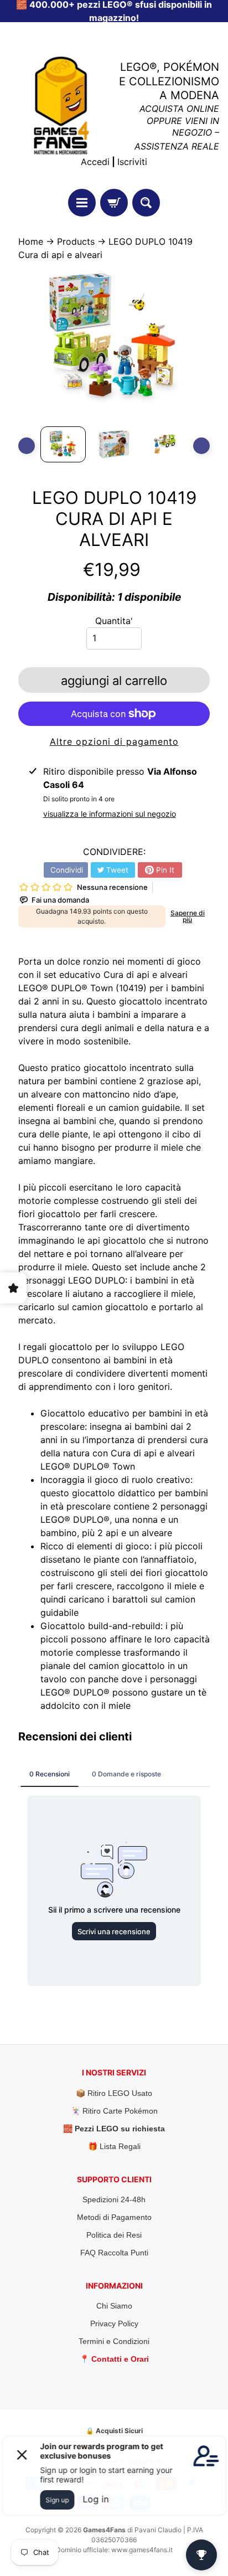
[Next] (201, 446)
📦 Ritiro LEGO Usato (114, 2093)
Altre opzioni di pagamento (114, 741)
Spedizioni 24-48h (114, 2199)
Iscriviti (132, 162)
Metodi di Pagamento (114, 2217)
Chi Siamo (114, 2306)
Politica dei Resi (114, 2235)
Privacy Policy (114, 2323)
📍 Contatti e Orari (114, 2359)
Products (76, 241)
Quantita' (114, 621)
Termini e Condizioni (114, 2341)
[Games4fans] (61, 105)
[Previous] (27, 446)
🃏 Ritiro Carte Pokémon (114, 2111)
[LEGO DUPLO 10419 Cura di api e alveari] (63, 444)
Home (31, 241)
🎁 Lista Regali (114, 2146)
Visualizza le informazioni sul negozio (110, 814)
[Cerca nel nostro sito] (146, 203)
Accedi (95, 162)
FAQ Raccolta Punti (114, 2253)
